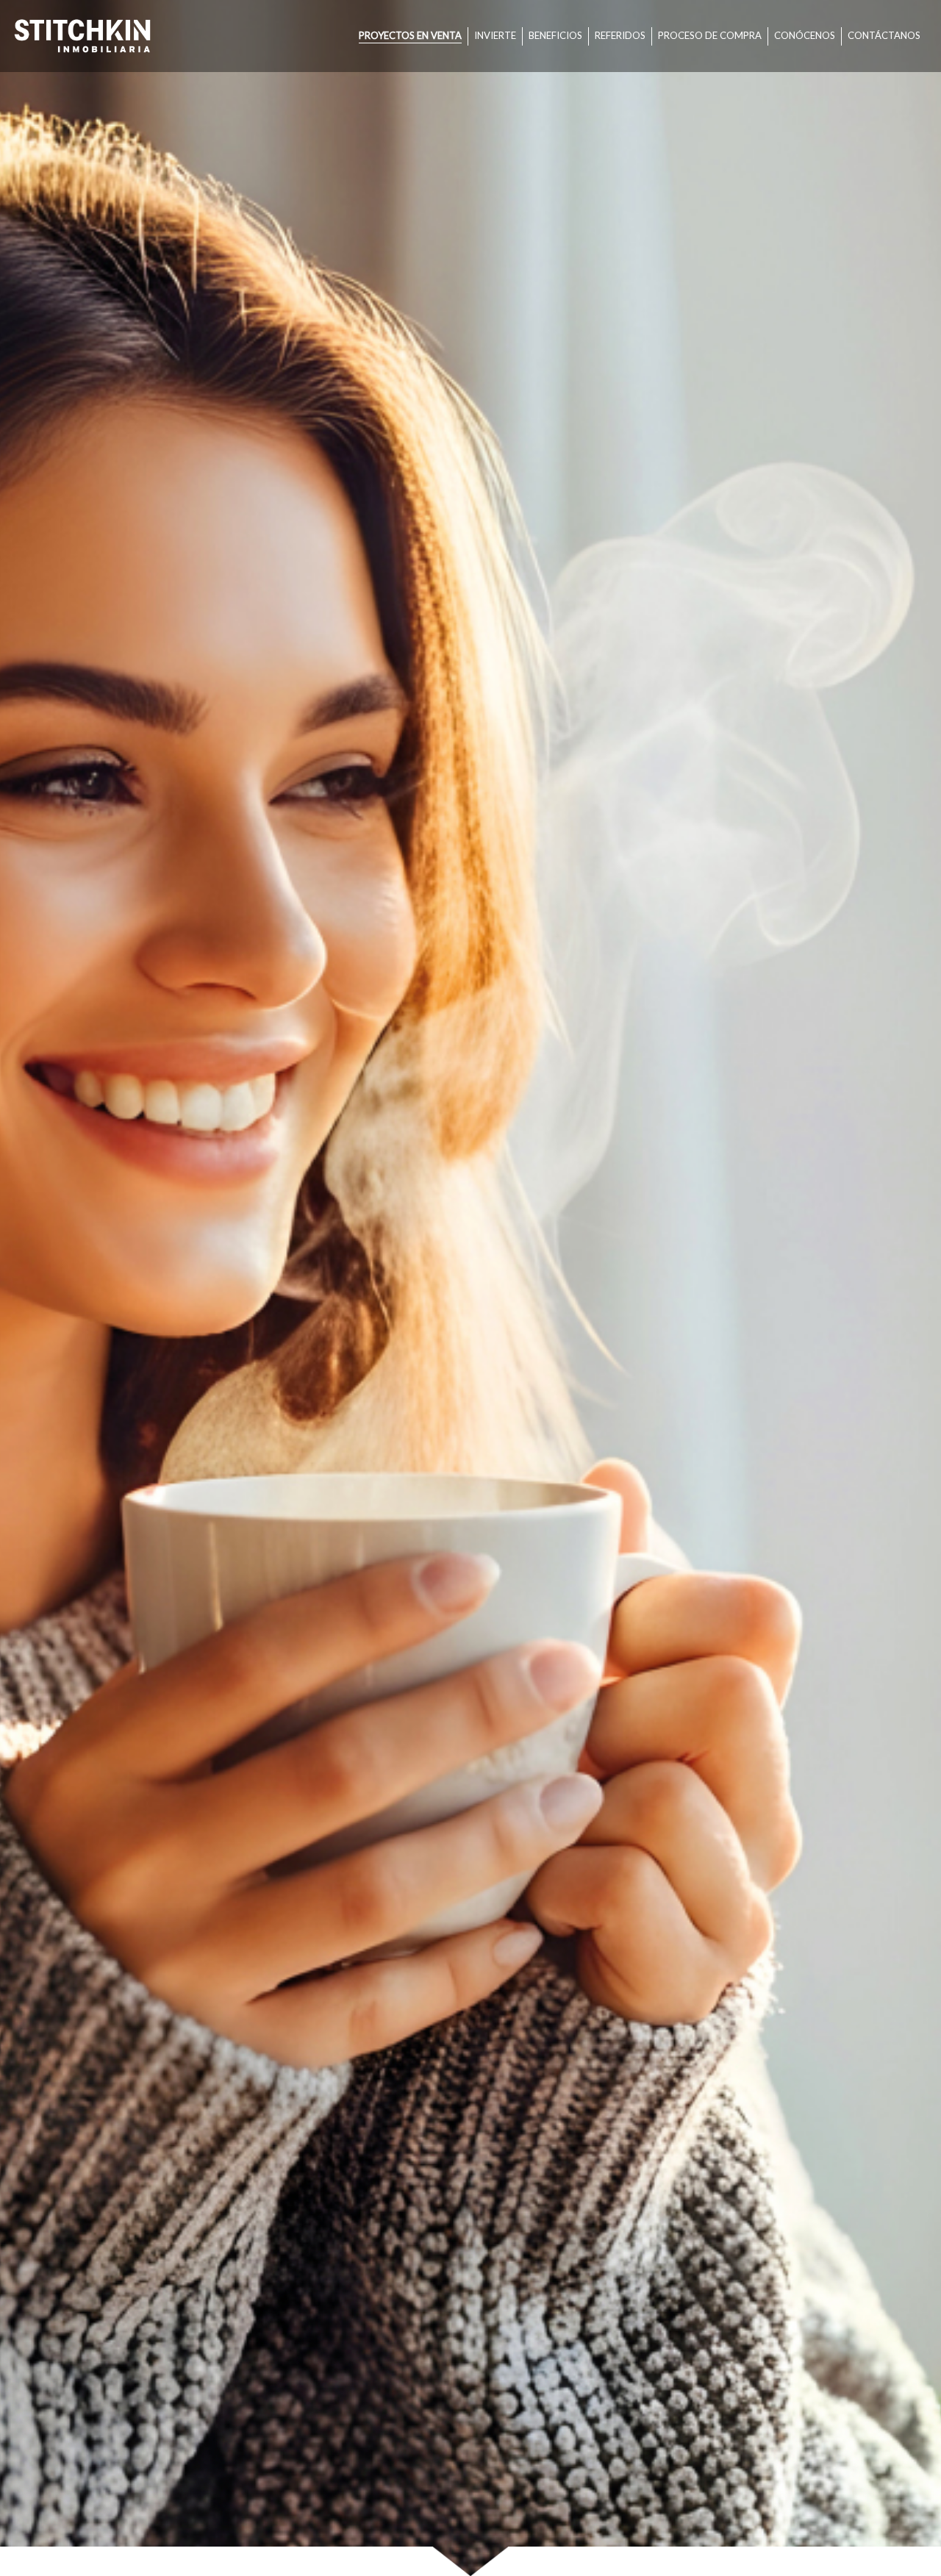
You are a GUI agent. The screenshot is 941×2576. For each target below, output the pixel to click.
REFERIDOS (620, 35)
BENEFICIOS (555, 35)
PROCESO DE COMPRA (710, 35)
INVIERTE (495, 35)
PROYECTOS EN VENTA (410, 35)
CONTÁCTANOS (884, 35)
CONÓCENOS (805, 35)
